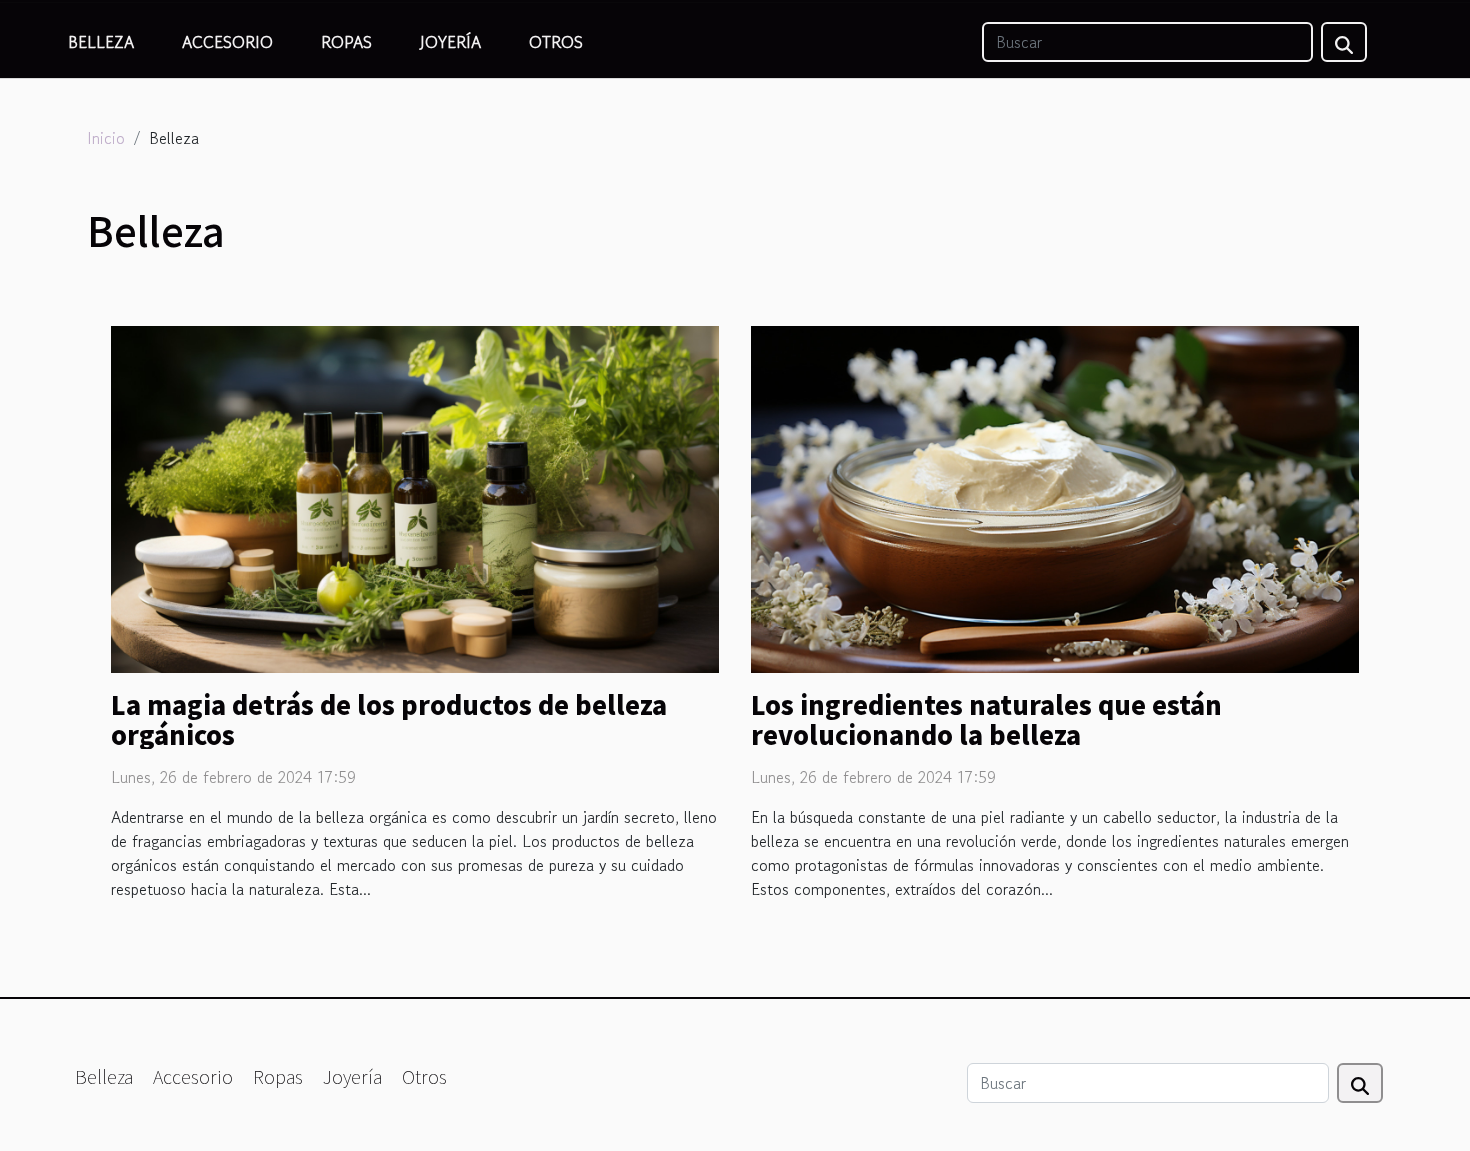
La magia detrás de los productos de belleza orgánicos (389, 719)
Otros (556, 42)
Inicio (106, 138)
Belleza (101, 42)
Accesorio (227, 42)
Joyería (450, 42)
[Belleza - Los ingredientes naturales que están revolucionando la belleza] (1055, 497)
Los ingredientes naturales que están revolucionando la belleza (986, 719)
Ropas (346, 42)
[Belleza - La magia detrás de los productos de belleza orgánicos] (415, 497)
